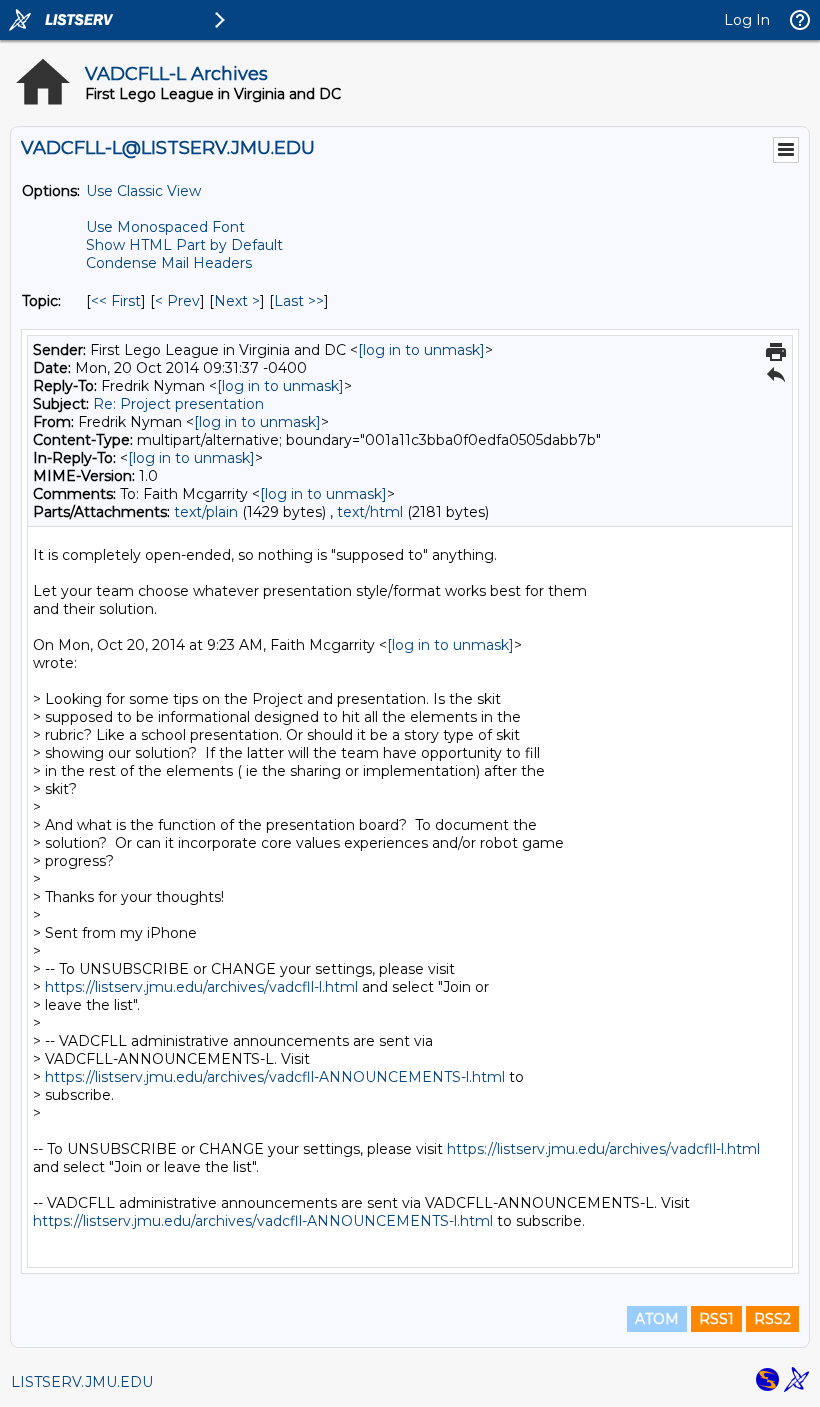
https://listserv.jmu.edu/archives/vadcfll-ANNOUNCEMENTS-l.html (275, 1077)
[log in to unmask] (421, 350)
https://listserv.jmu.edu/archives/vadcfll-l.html (201, 987)
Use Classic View (143, 191)
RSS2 (772, 1319)
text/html (370, 512)
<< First (116, 301)
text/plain (206, 512)
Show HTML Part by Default (184, 245)
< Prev (177, 301)
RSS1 (716, 1319)
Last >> (299, 301)
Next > (237, 301)
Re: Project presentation (178, 404)
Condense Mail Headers (169, 263)
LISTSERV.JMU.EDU (82, 1382)
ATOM (657, 1319)
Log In (747, 20)
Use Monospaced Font (165, 227)
